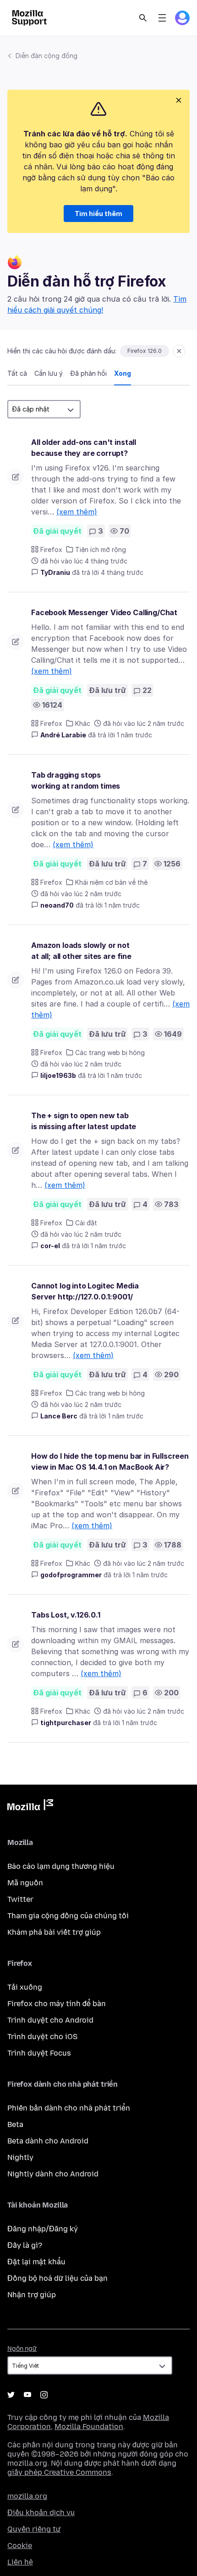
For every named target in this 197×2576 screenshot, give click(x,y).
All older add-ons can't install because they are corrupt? (84, 448)
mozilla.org (27, 2496)
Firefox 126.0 (145, 351)
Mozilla (30, 1807)
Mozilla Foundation (89, 2427)
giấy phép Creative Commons (59, 2472)
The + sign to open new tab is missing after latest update (84, 1121)
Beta (15, 2124)
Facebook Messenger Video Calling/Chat (104, 612)
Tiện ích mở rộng (101, 549)
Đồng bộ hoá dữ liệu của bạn (57, 2278)
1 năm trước (134, 735)
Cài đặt (86, 1223)
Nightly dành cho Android (53, 2174)
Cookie (20, 2546)
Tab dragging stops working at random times (76, 780)
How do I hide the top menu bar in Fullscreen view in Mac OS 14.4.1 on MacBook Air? (110, 1461)
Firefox (51, 549)
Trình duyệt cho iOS (42, 2037)
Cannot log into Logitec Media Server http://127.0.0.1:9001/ (85, 1291)
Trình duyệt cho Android (50, 2020)
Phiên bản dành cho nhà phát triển (69, 2108)
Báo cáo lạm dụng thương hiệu (61, 1866)
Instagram (44, 2395)
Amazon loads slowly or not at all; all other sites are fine (81, 951)
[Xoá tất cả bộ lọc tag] (179, 351)
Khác (83, 723)
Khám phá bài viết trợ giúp (54, 1932)
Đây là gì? (25, 2245)
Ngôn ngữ (22, 2349)
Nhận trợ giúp (32, 2295)
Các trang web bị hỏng (110, 1053)
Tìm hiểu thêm (98, 214)
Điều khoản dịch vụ (41, 2513)
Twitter (20, 1899)
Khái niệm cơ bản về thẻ (111, 882)
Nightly (20, 2157)
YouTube (27, 2395)
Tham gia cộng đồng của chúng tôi (68, 1916)
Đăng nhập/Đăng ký (43, 2229)
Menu (162, 18)
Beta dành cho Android (48, 2141)
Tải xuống (25, 1987)
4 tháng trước (122, 572)
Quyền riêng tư (34, 2529)
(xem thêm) (77, 512)
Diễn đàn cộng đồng (47, 56)
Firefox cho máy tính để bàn (57, 2004)
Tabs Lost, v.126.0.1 (66, 1615)
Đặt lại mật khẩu (36, 2262)
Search (143, 18)
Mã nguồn (25, 1883)
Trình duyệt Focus (39, 2053)
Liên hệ (20, 2562)
